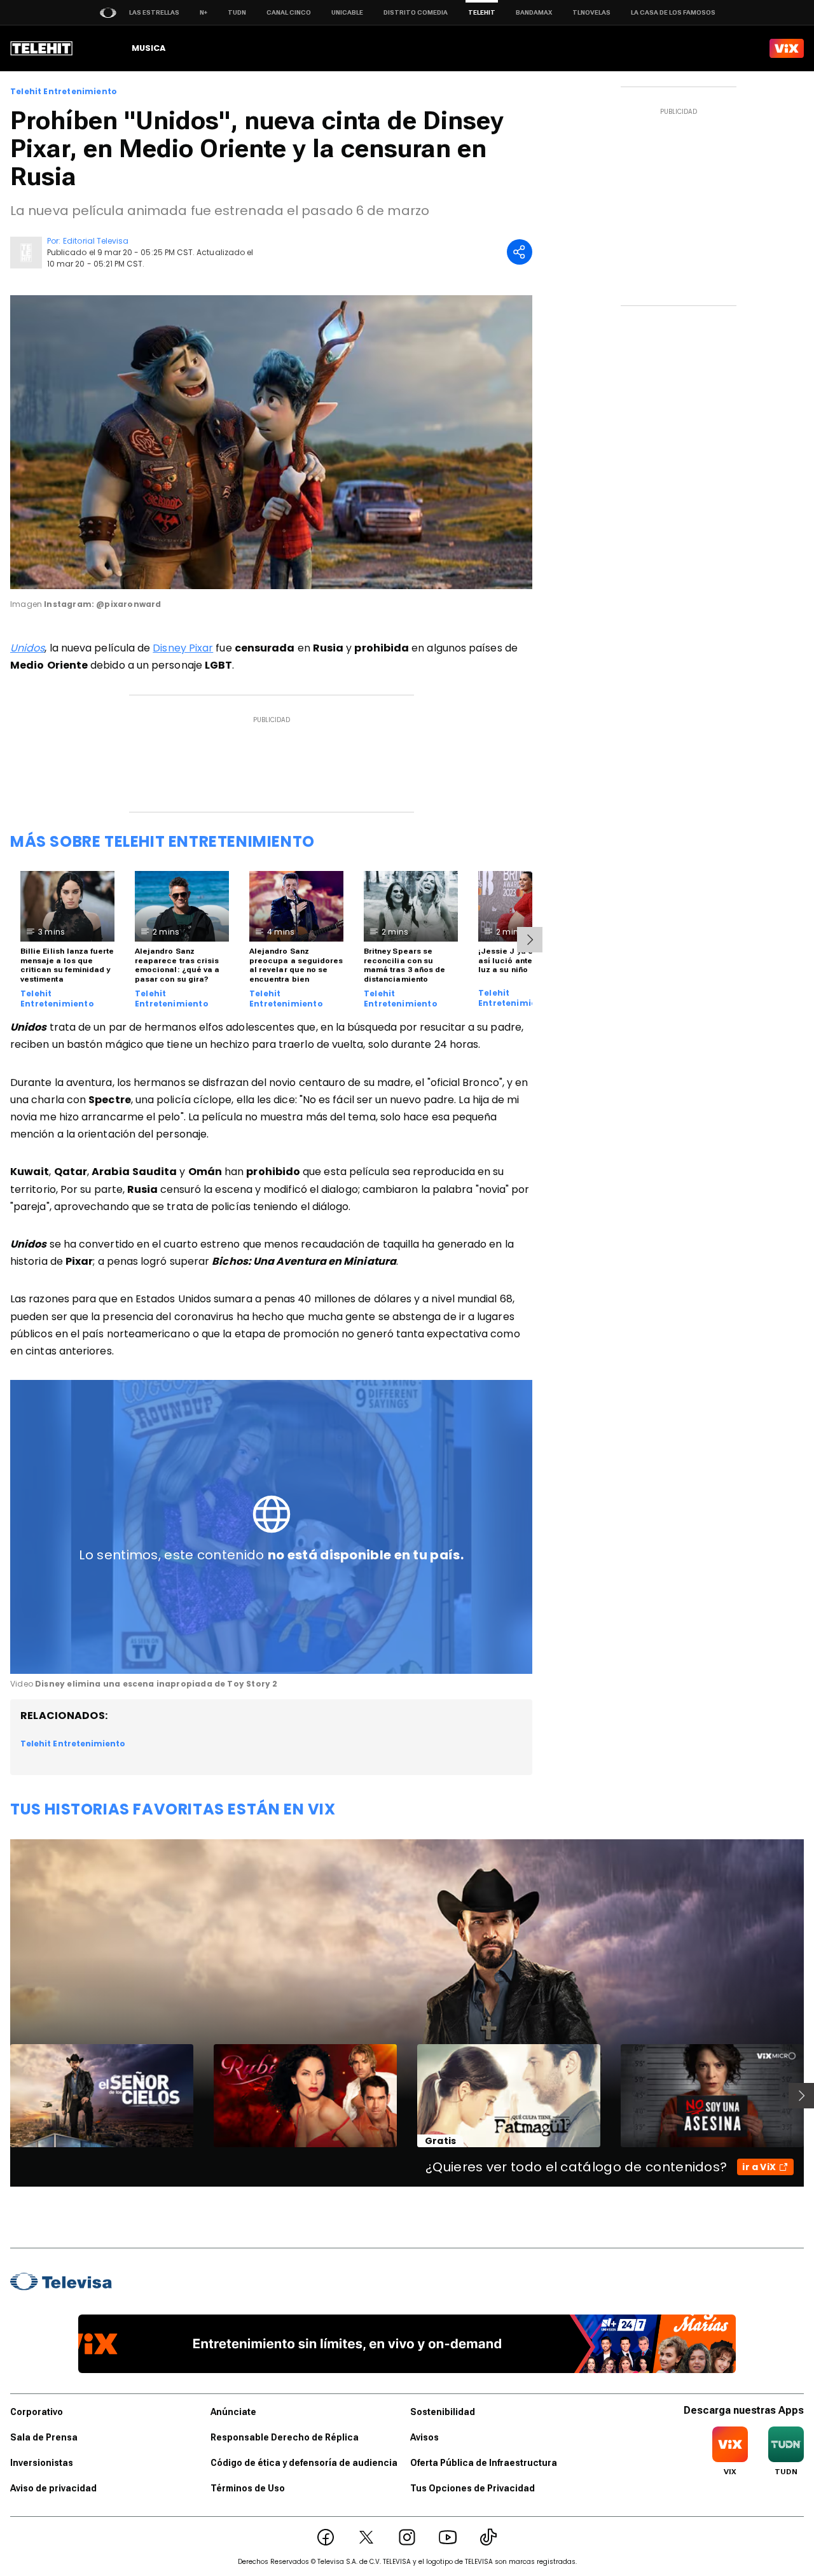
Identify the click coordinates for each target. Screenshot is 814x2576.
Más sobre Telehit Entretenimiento (162, 841)
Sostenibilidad (443, 2412)
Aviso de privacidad (53, 2488)
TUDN (237, 12)
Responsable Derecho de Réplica (285, 2437)
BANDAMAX (534, 12)
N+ (203, 12)
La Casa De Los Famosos (673, 12)
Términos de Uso (248, 2488)
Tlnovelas (591, 12)
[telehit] (42, 48)
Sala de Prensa (44, 2437)
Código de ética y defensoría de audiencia (304, 2463)
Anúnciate (233, 2412)
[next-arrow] (530, 940)
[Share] (520, 252)
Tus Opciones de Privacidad (473, 2488)
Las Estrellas (154, 12)
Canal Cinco (289, 12)
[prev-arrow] (2, 2096)
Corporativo (37, 2412)
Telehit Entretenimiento (64, 92)
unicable (347, 12)
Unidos (27, 648)
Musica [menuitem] (148, 48)
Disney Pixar (183, 648)
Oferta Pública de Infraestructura (484, 2463)
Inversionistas (42, 2463)
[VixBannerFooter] (407, 2344)
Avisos (424, 2437)
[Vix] (787, 48)
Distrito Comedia (416, 12)
